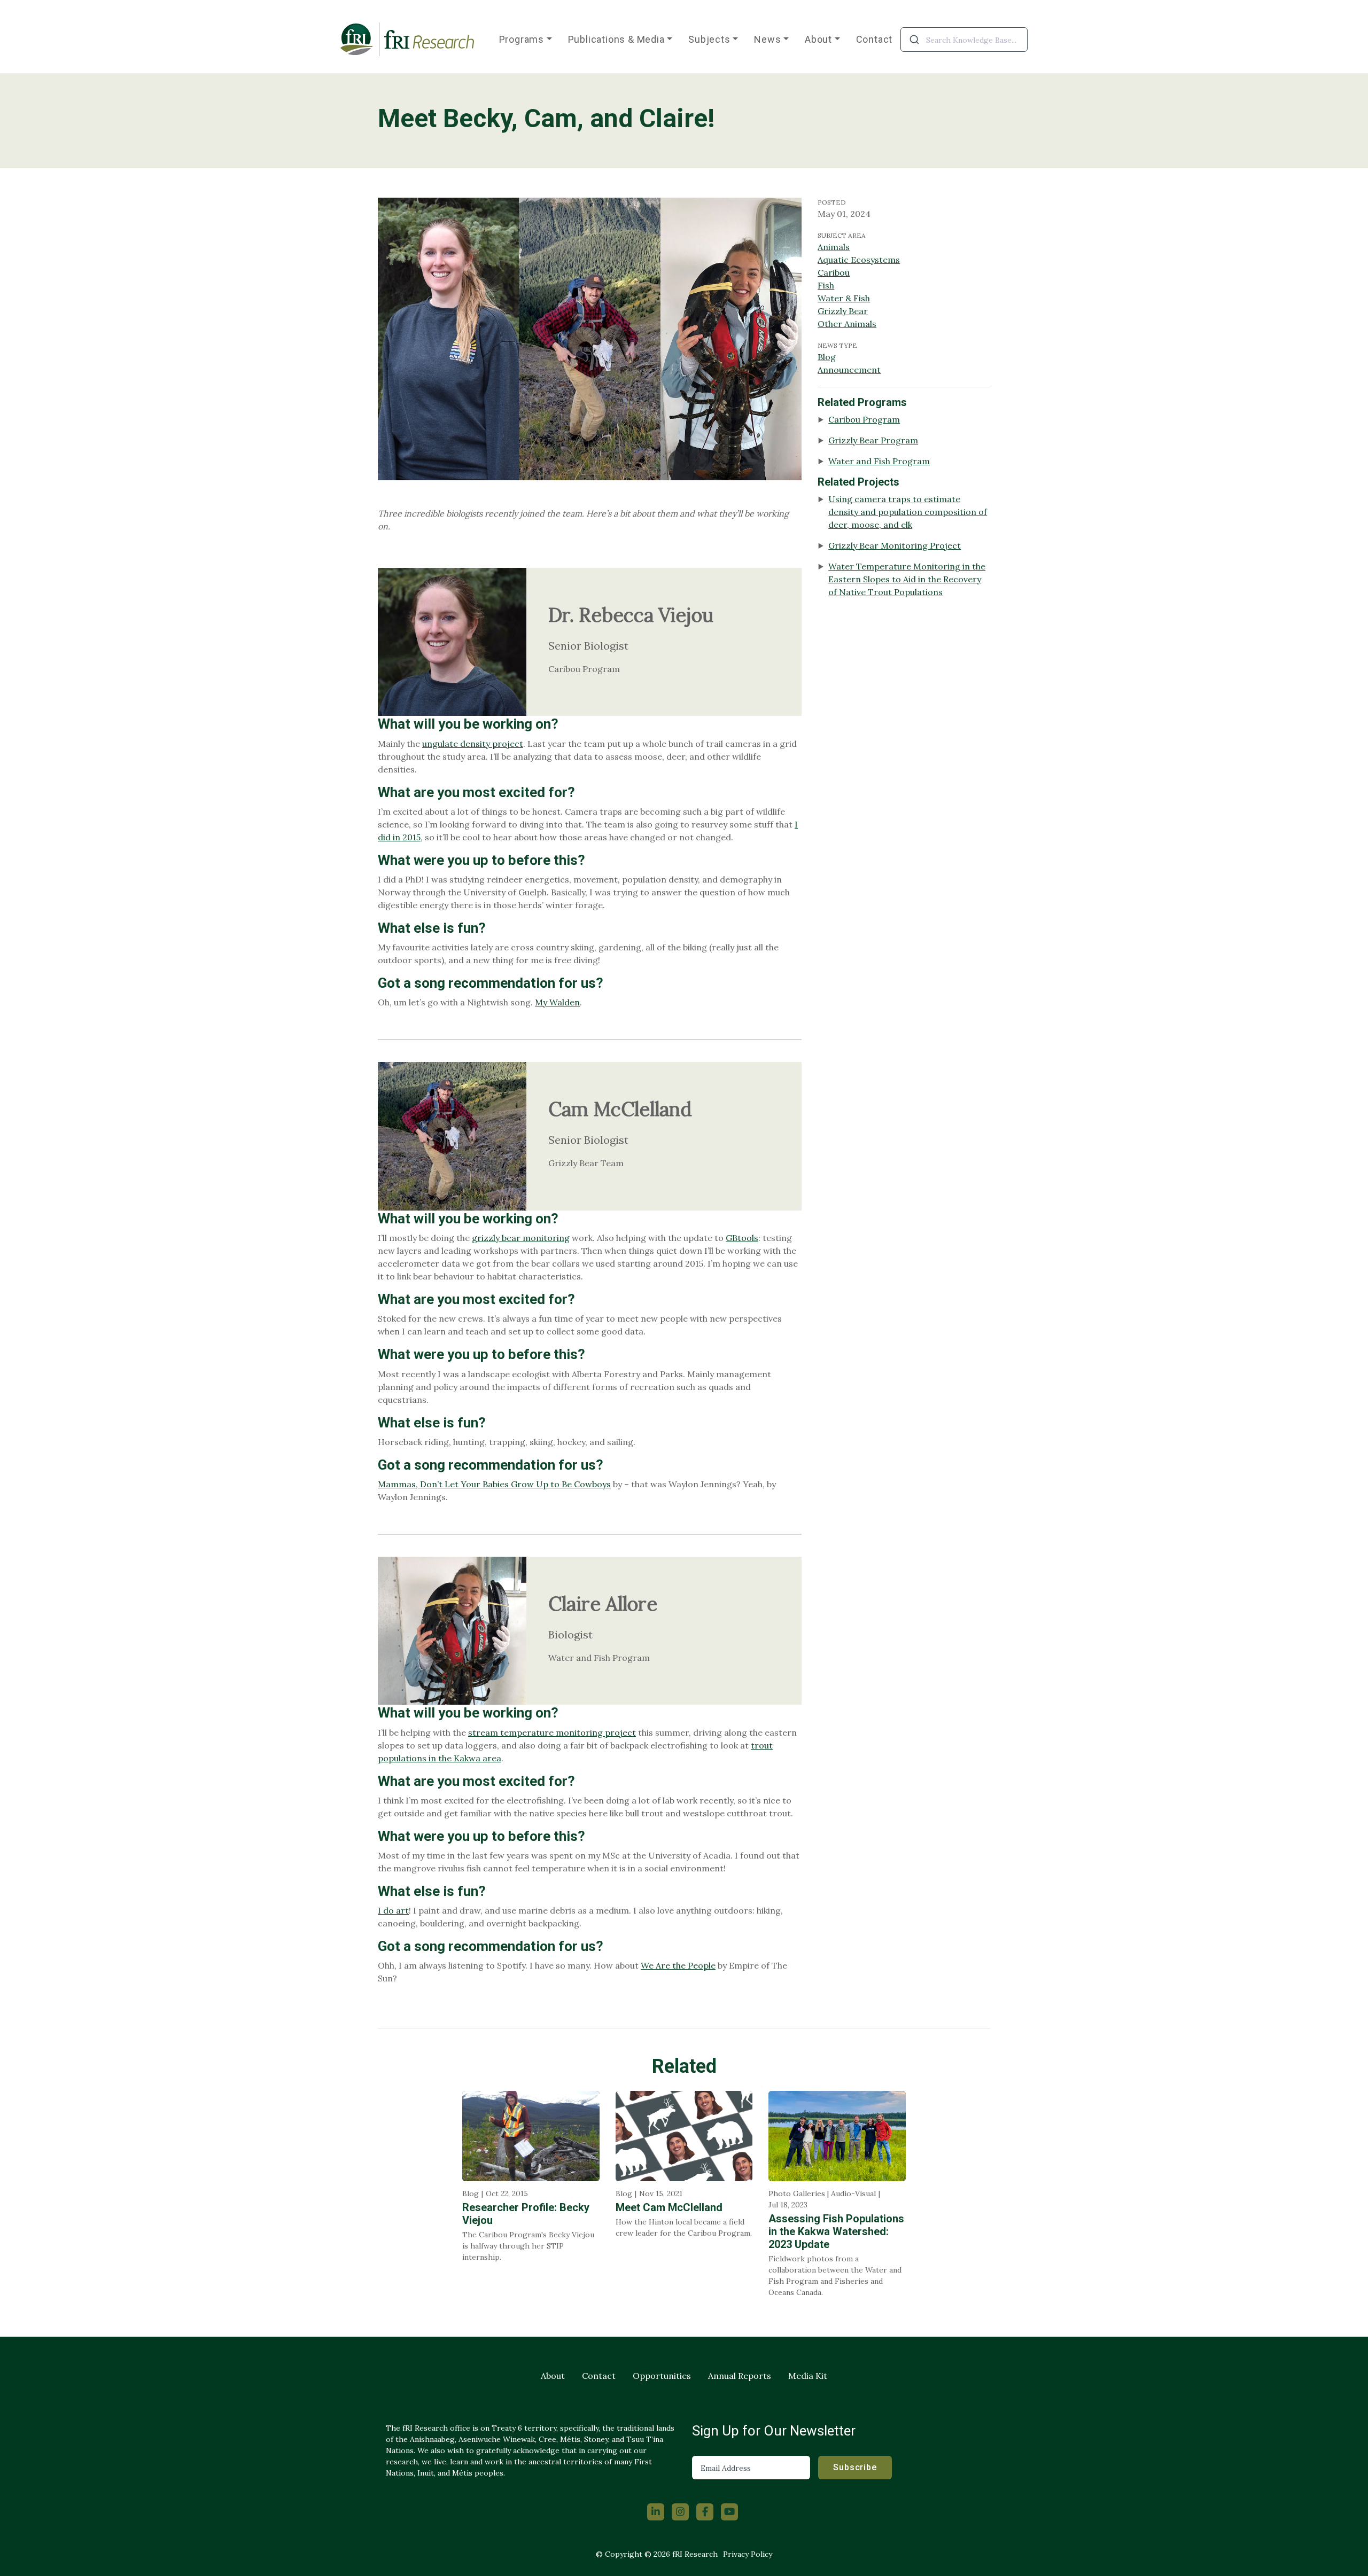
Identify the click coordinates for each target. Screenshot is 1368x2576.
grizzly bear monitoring (521, 1238)
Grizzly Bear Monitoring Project (895, 545)
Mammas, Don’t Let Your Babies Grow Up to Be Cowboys (494, 1484)
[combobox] (964, 40)
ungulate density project (473, 744)
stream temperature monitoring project (552, 1732)
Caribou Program (864, 419)
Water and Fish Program (879, 461)
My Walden (557, 1002)
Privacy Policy (748, 2554)
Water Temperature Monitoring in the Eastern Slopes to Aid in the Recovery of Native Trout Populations (907, 579)
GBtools (742, 1238)
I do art (393, 1910)
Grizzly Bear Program (873, 440)
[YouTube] (729, 2512)
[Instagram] (680, 2512)
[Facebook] (705, 2512)
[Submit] (914, 40)
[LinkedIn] (656, 2512)
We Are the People (678, 1965)
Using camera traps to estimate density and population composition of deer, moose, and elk (908, 512)
